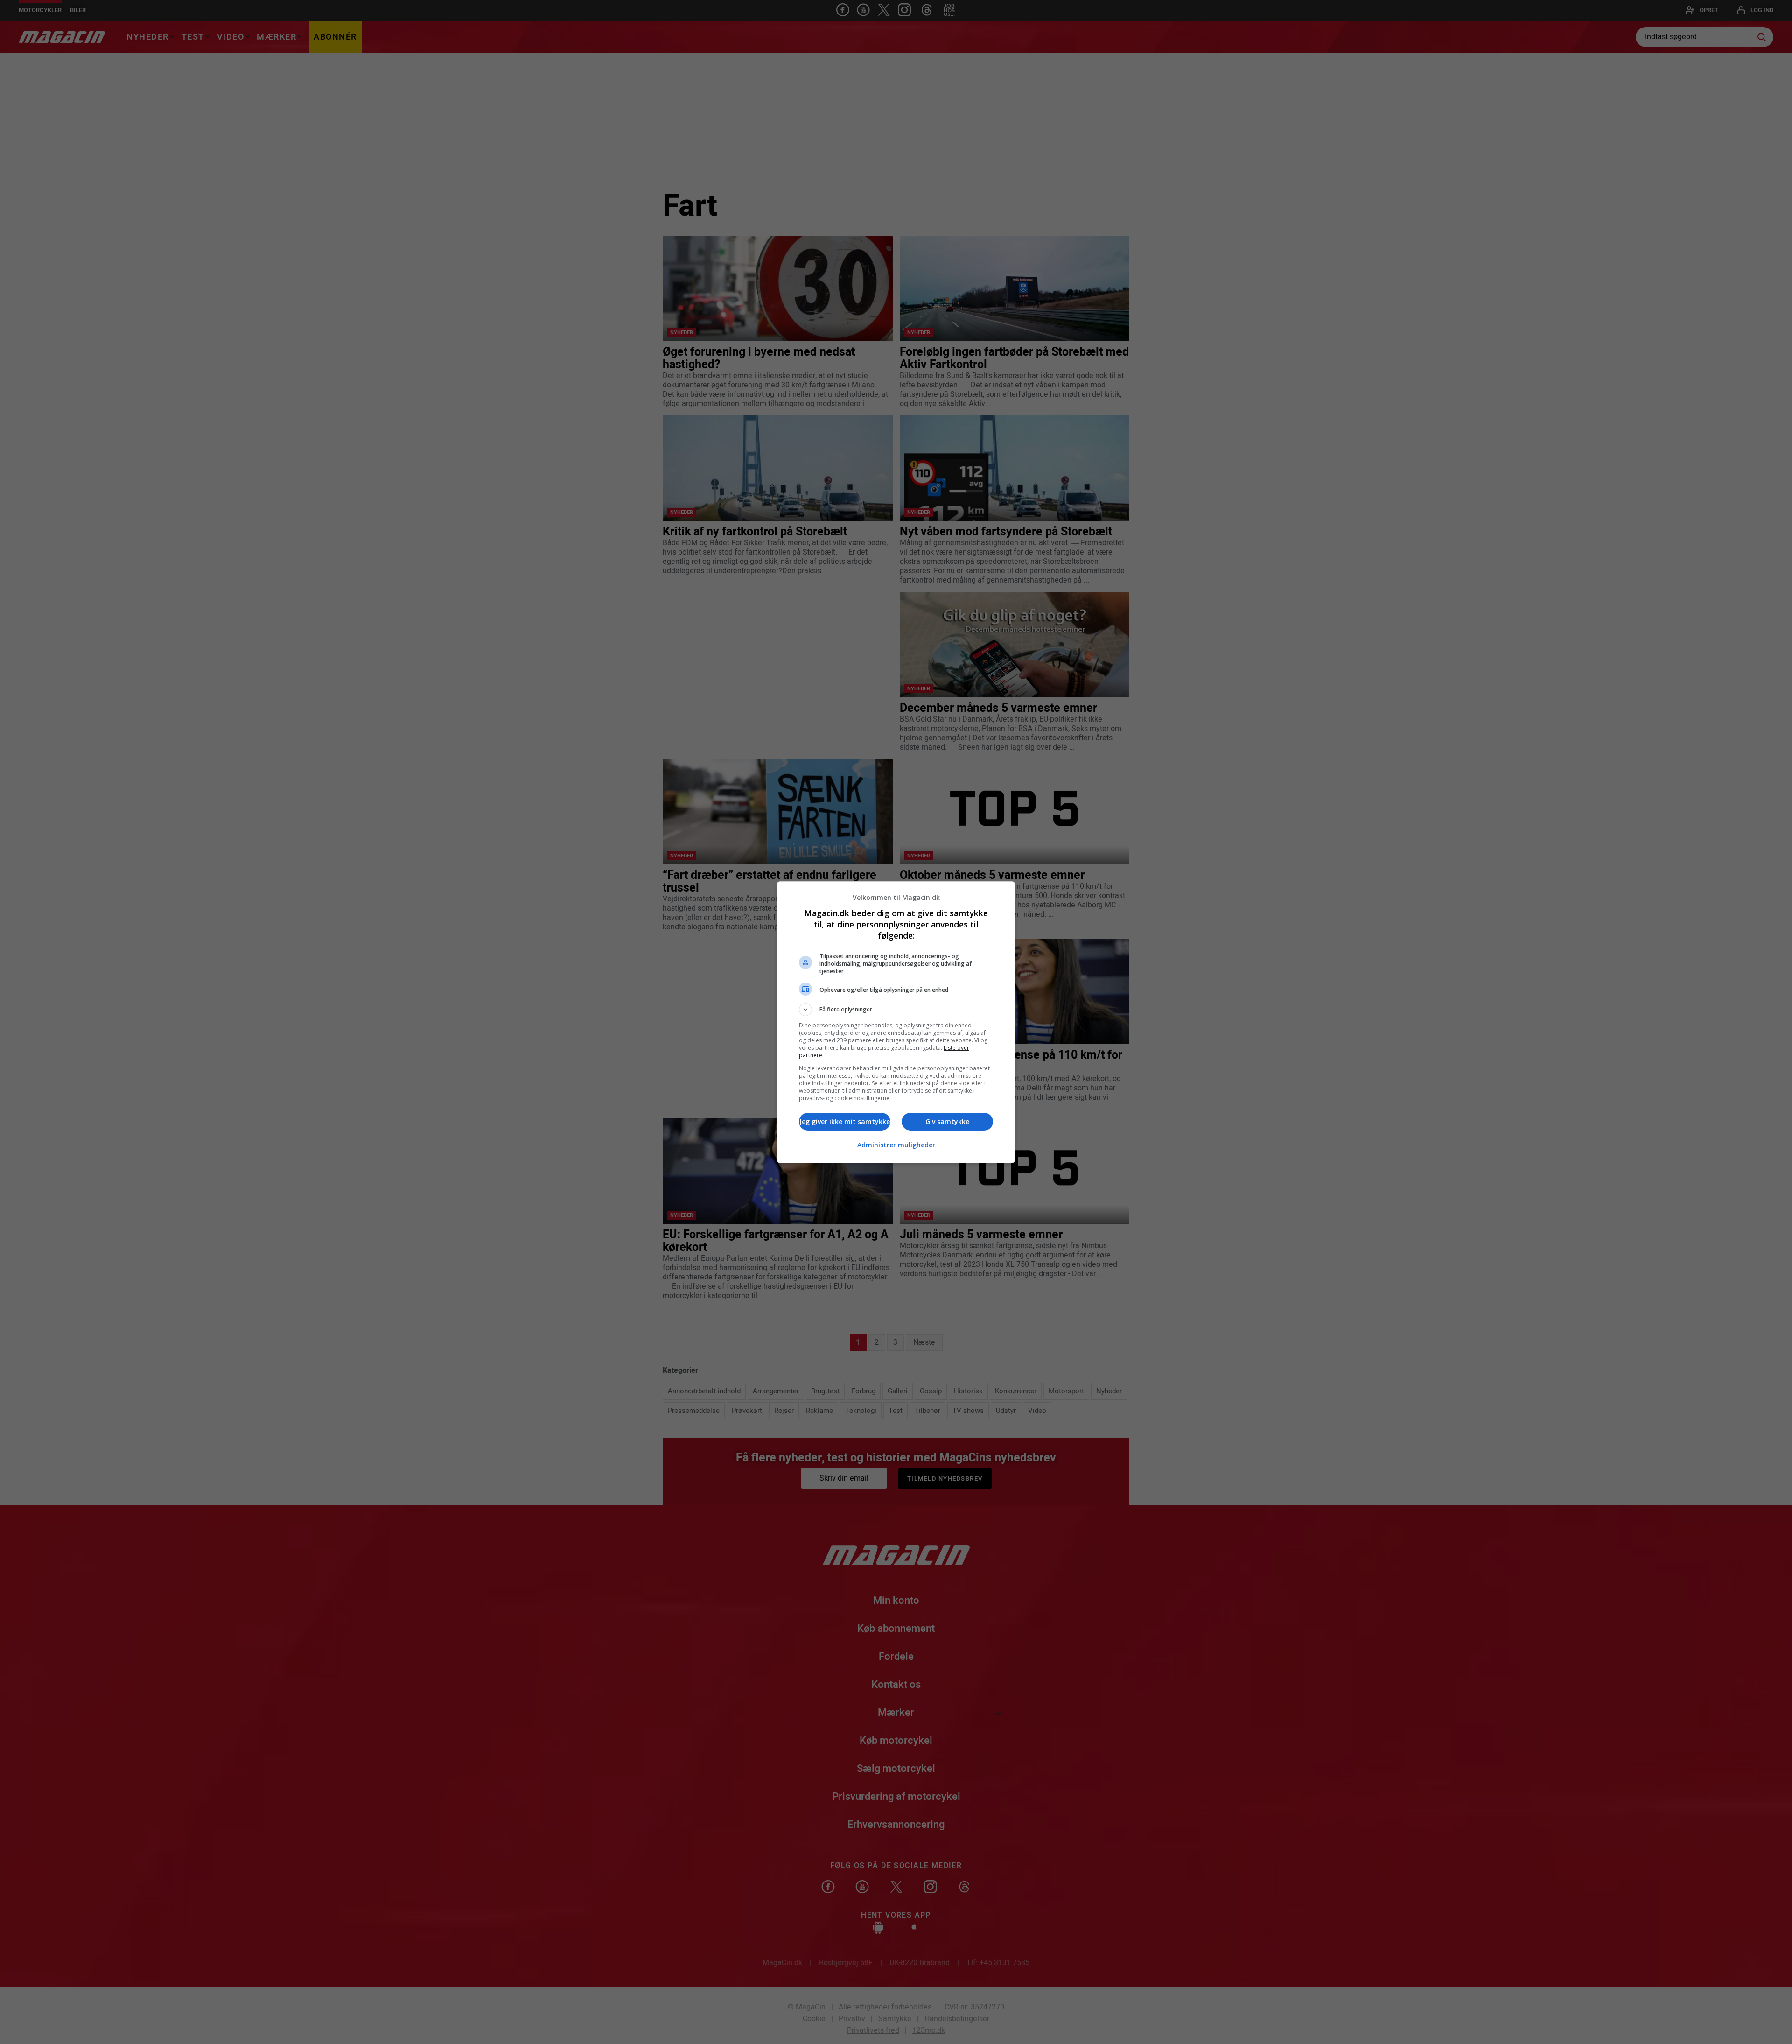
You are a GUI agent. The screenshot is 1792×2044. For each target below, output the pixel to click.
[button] (896, 1010)
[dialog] (896, 1022)
